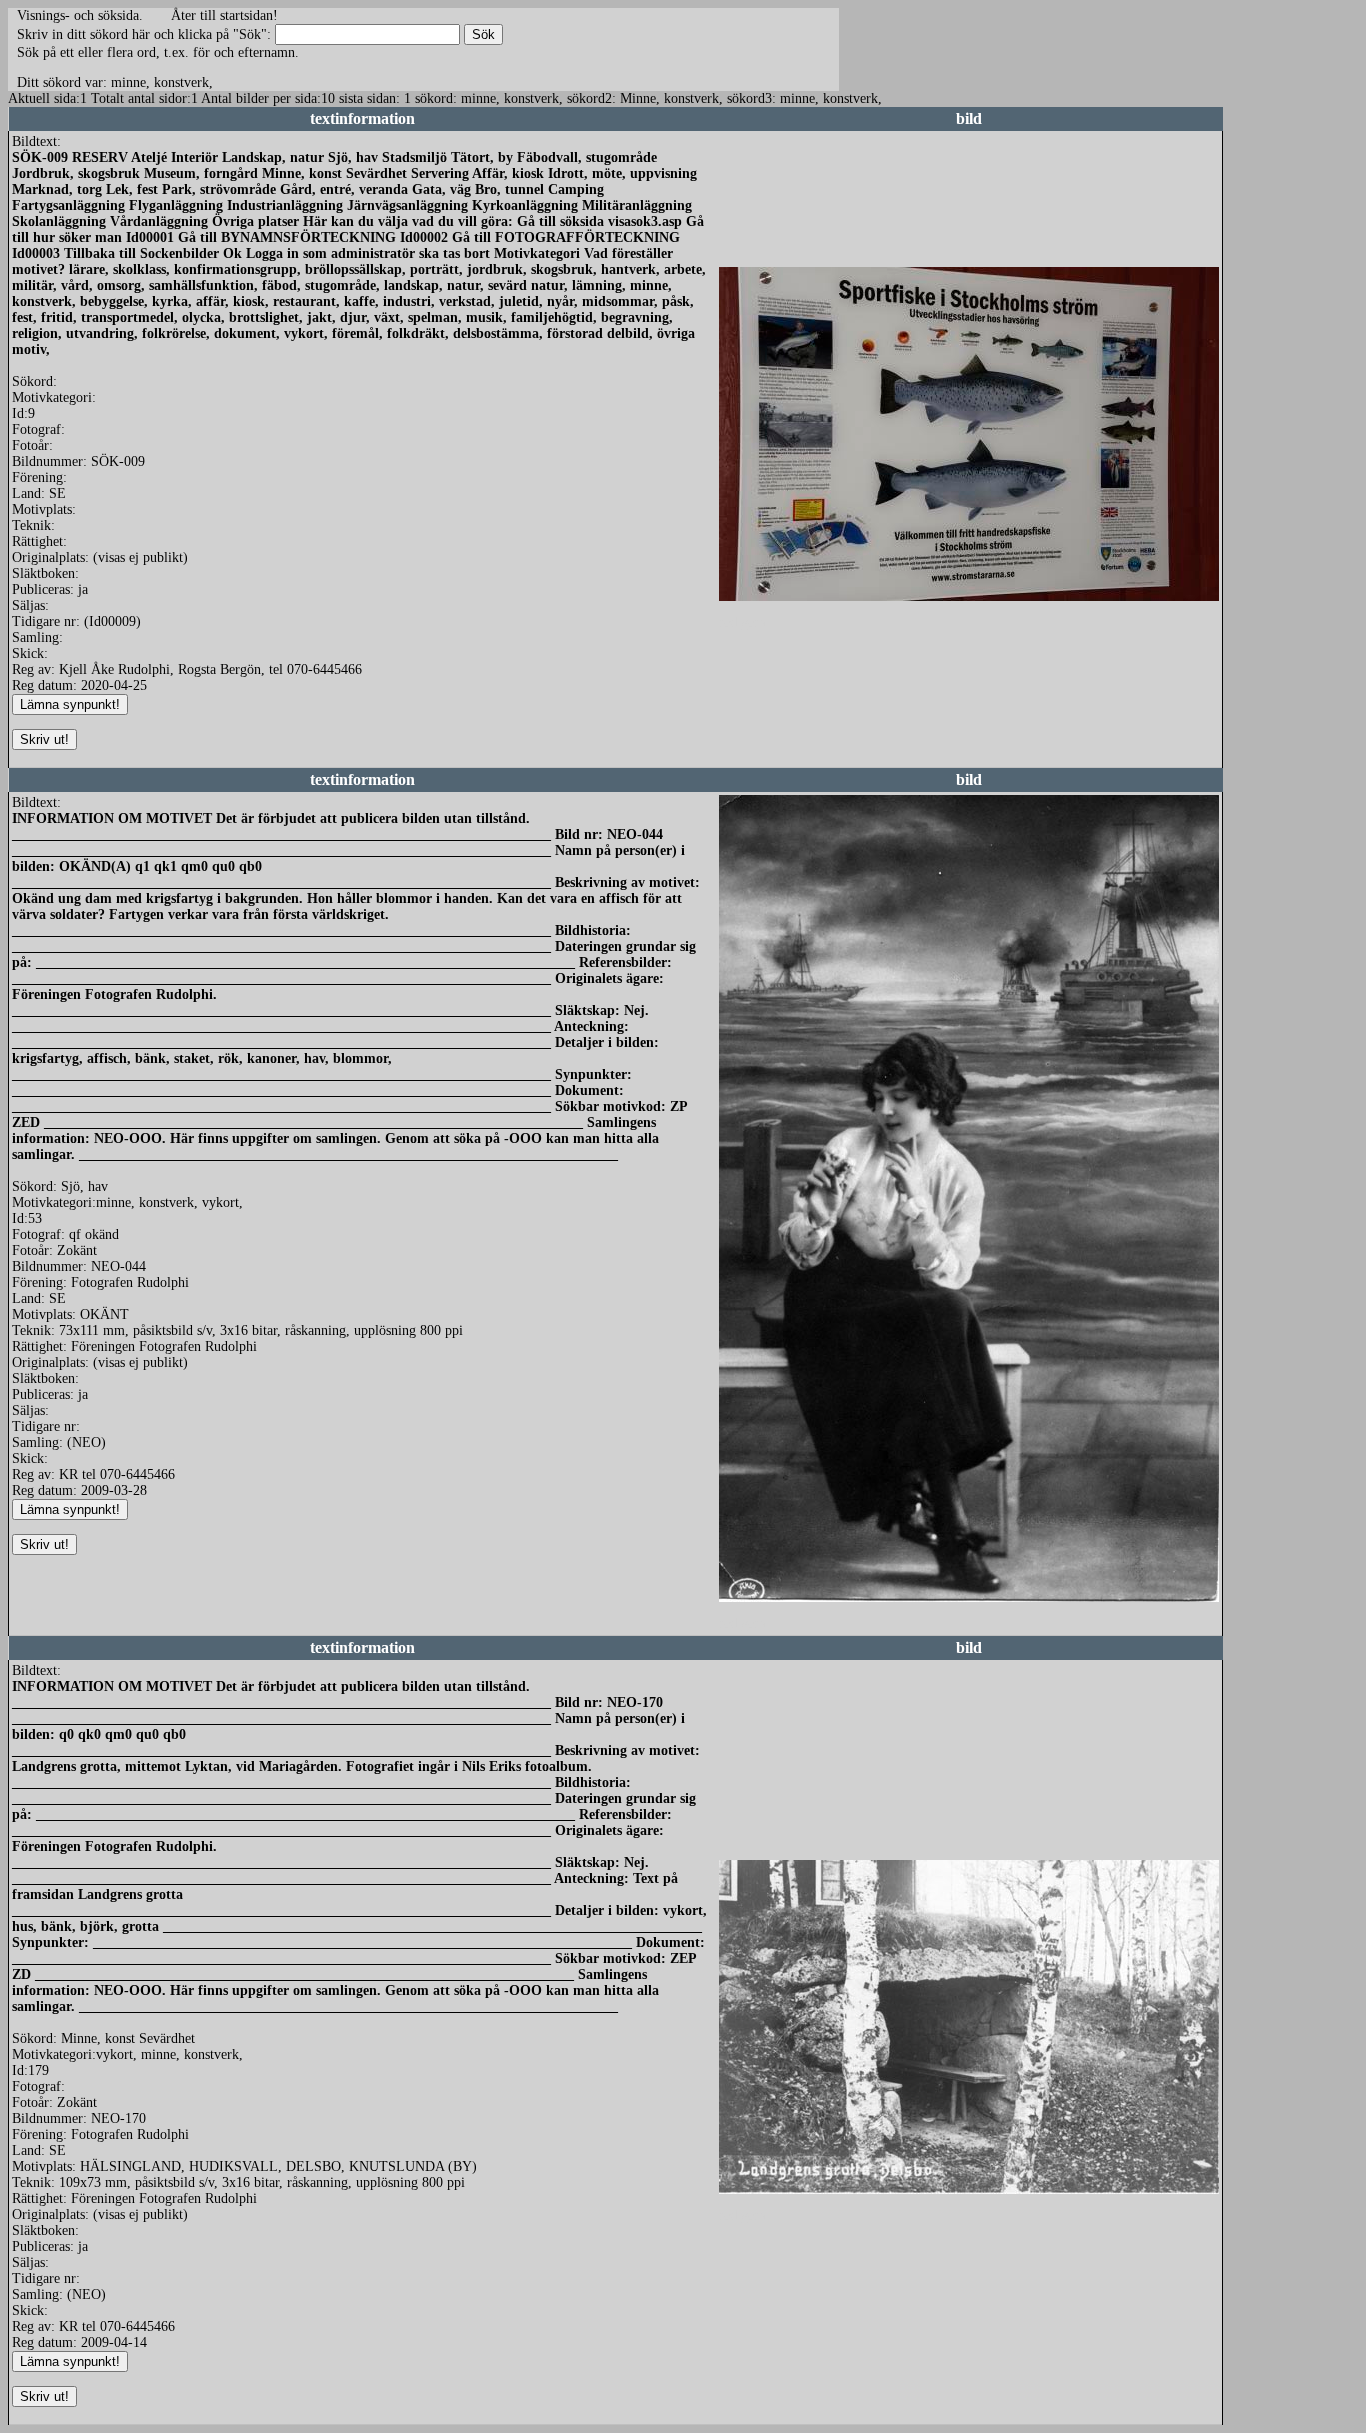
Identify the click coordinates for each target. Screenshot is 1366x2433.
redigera (742, 622)
